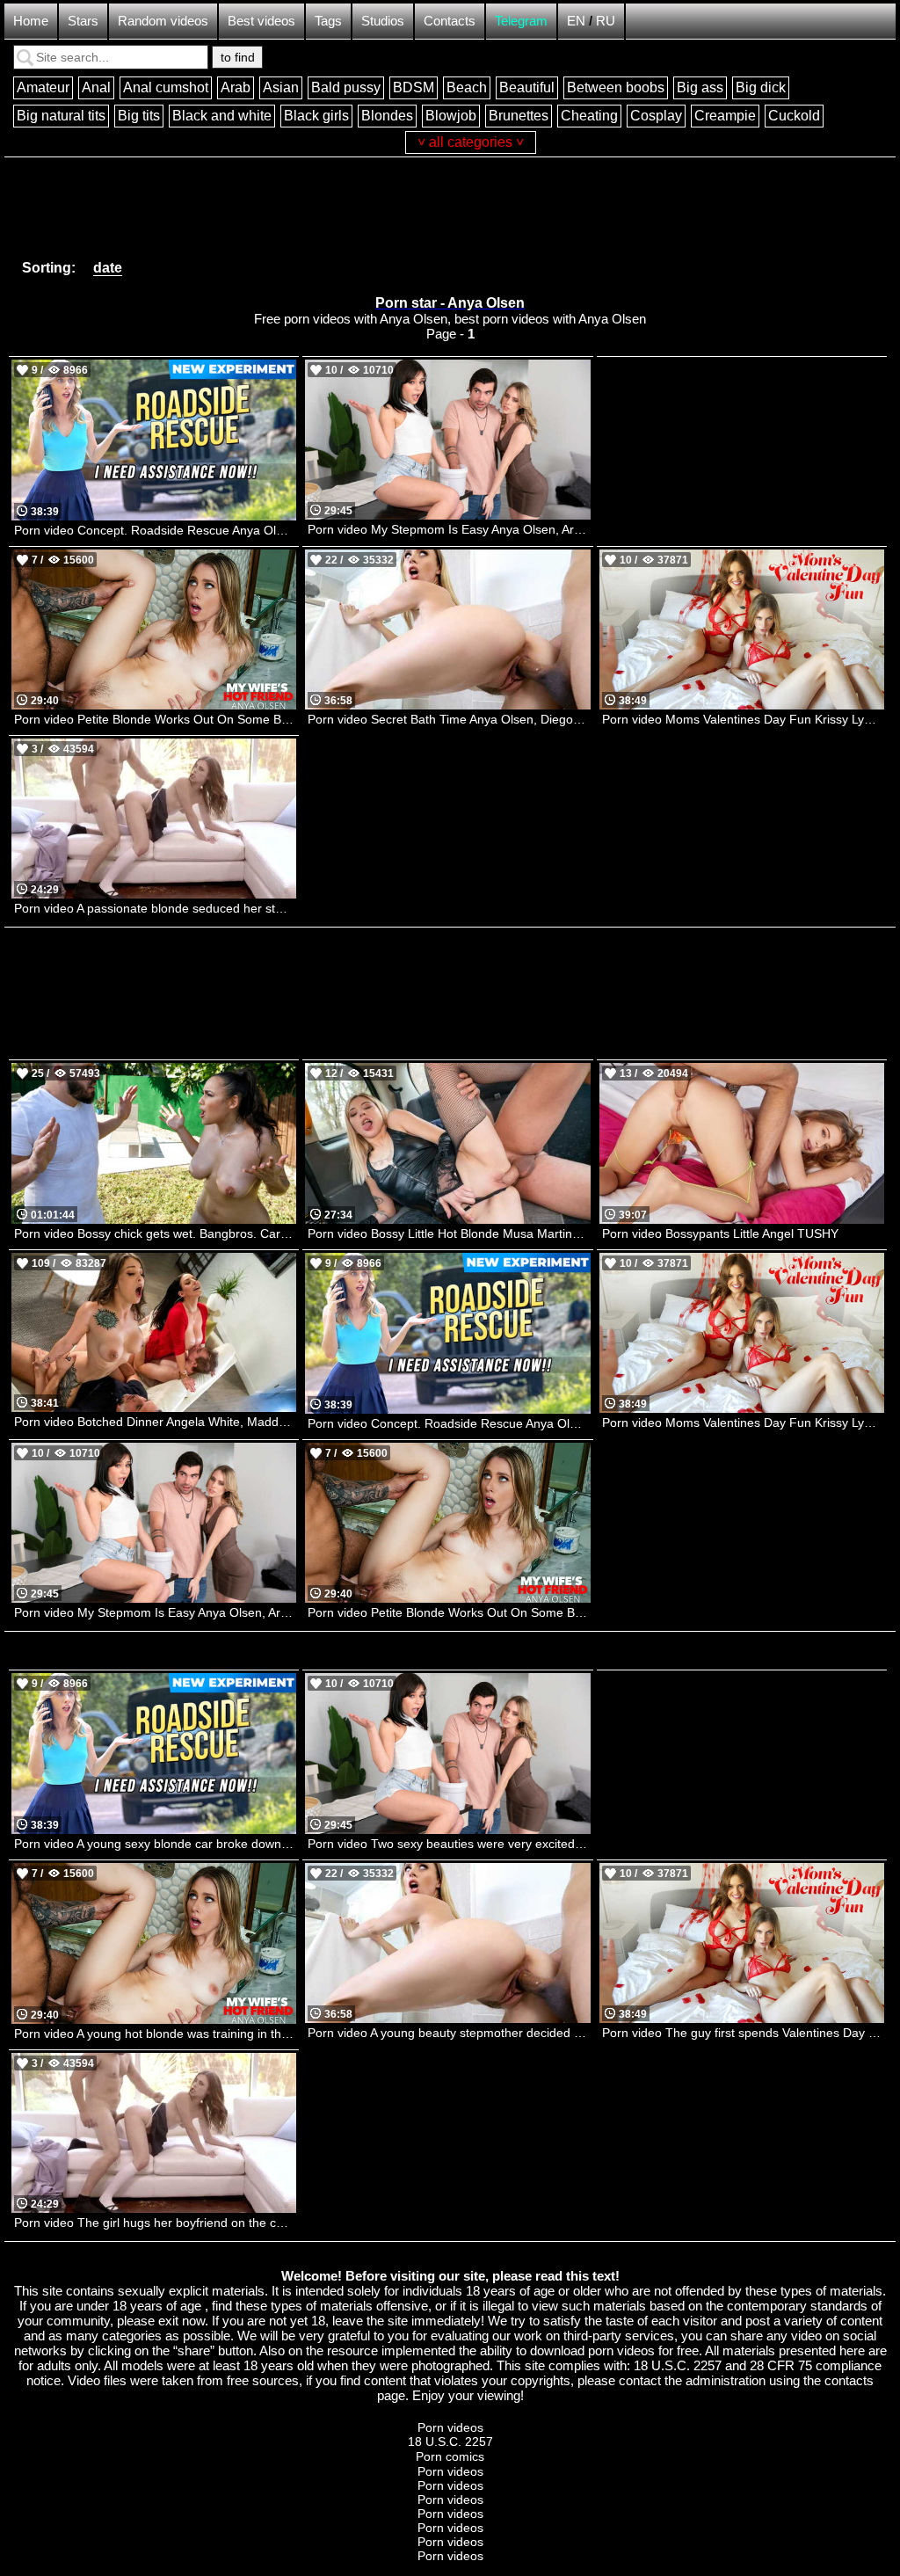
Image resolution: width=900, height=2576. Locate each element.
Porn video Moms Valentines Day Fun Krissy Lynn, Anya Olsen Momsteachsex (743, 719)
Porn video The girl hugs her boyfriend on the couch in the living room (155, 2223)
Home (31, 21)
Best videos (261, 21)
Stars (83, 21)
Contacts (450, 21)
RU (606, 21)
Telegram (521, 21)
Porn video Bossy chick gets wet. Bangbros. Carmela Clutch (155, 1233)
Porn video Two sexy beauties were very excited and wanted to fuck (449, 1844)
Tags (328, 21)
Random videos (163, 21)
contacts (849, 2380)
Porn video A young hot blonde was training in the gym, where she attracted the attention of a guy (155, 2034)
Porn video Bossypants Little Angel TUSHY (720, 1233)
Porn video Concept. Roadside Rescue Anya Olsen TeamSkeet (155, 530)
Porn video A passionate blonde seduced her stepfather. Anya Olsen (155, 908)
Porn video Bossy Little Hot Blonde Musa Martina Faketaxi (449, 1233)
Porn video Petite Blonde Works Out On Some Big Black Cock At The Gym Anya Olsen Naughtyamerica (155, 719)
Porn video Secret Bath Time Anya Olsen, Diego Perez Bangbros (449, 719)
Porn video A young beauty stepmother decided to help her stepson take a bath (449, 2033)
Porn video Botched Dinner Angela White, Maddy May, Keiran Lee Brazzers (155, 1422)
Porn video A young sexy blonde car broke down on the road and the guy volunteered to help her (155, 1844)
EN (576, 21)
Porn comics (450, 2456)
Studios (383, 21)
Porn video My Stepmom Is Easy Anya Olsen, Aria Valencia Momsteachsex (449, 529)
